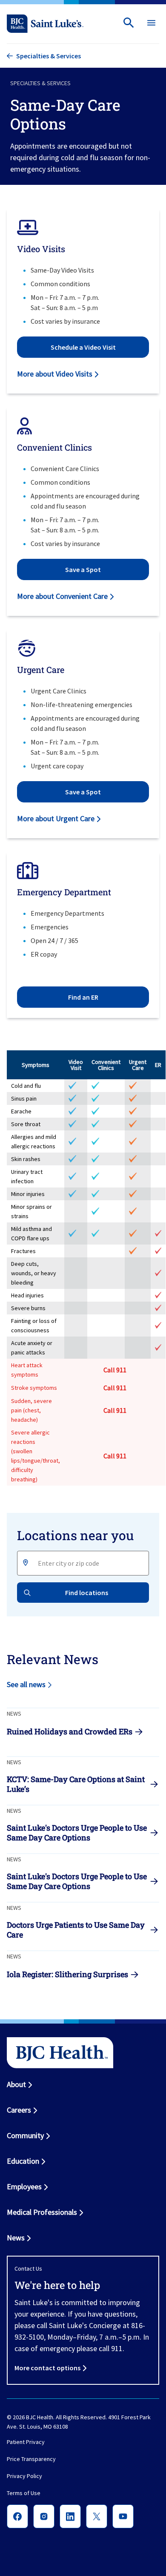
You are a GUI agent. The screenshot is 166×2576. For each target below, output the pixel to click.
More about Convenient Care (62, 596)
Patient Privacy (26, 2442)
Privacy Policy (24, 2476)
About (16, 2084)
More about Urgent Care (56, 818)
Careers (19, 2110)
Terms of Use (24, 2493)
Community (25, 2135)
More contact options (47, 2368)
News (16, 2238)
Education (23, 2161)
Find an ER (83, 997)
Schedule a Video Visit (83, 347)
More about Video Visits (55, 374)
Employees (24, 2186)
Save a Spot (83, 569)
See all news (26, 1684)
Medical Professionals (42, 2212)
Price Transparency (31, 2459)
